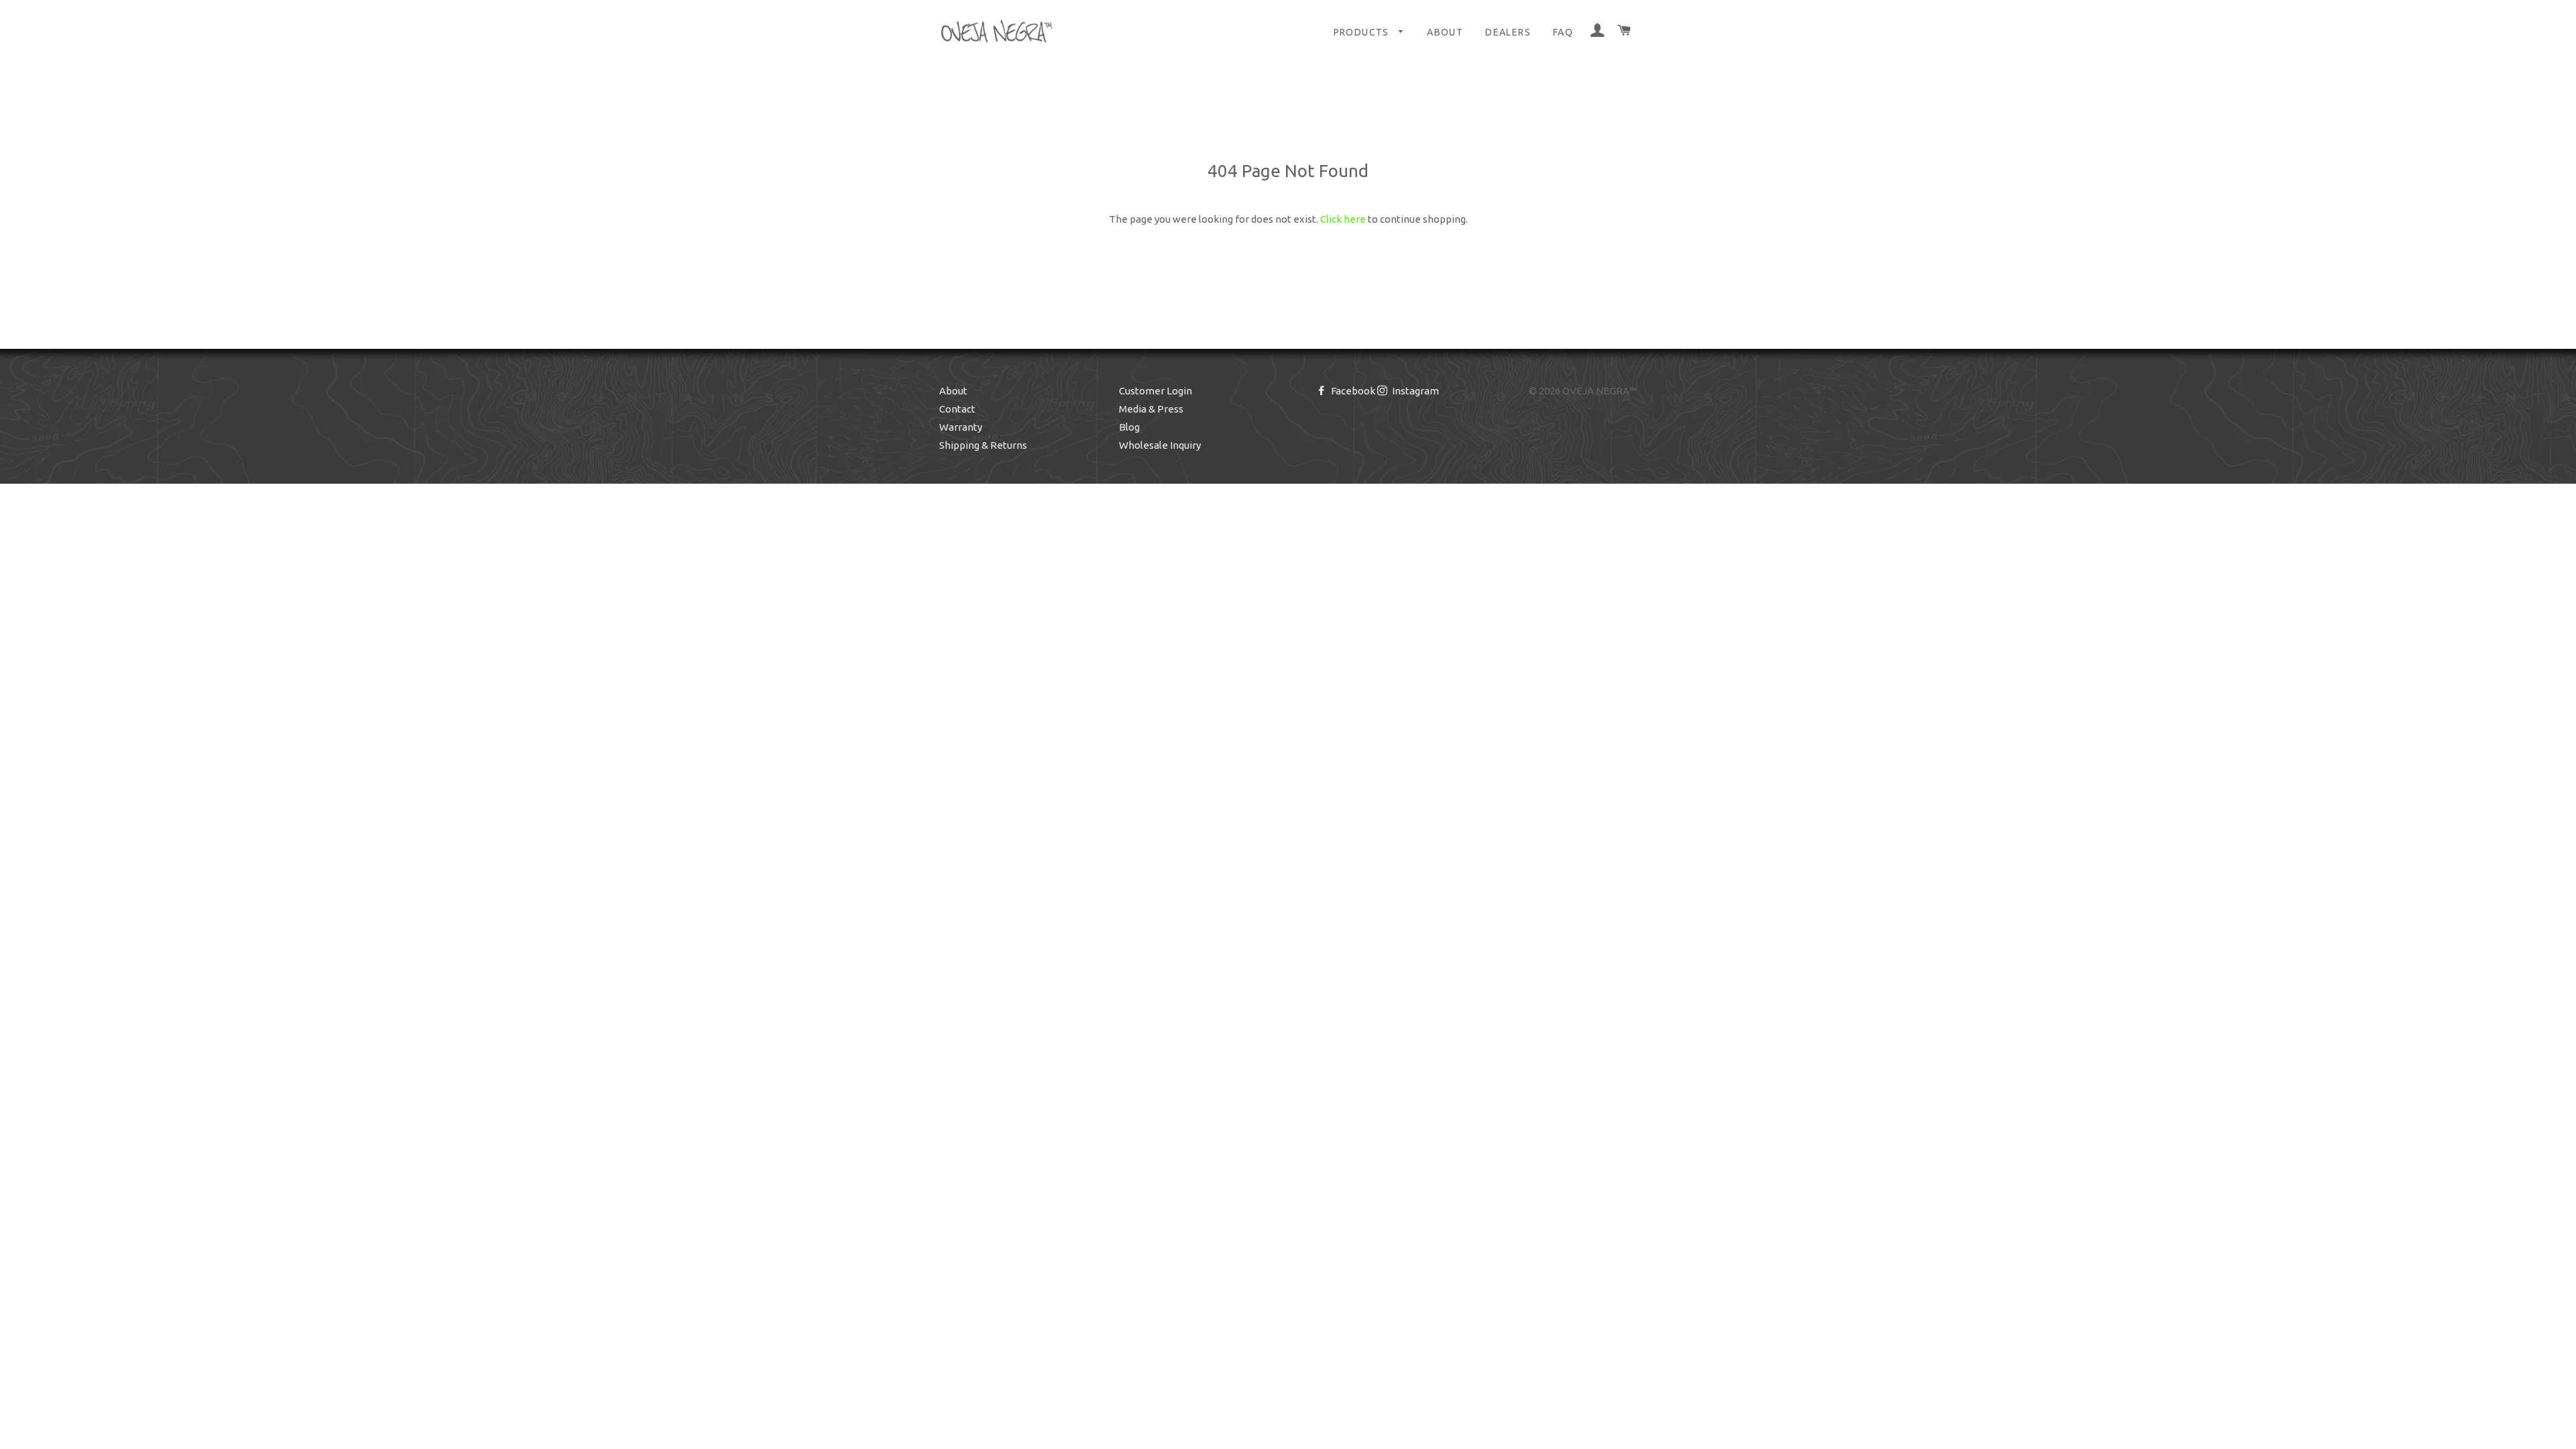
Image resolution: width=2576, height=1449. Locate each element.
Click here (1343, 219)
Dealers (1508, 32)
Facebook (1352, 391)
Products (1363, 32)
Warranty (961, 427)
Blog (1129, 427)
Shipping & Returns (983, 445)
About (1445, 32)
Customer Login (1156, 391)
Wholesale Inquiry (1160, 445)
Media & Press (1151, 409)
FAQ (1563, 32)
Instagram (1414, 391)
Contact (957, 409)
